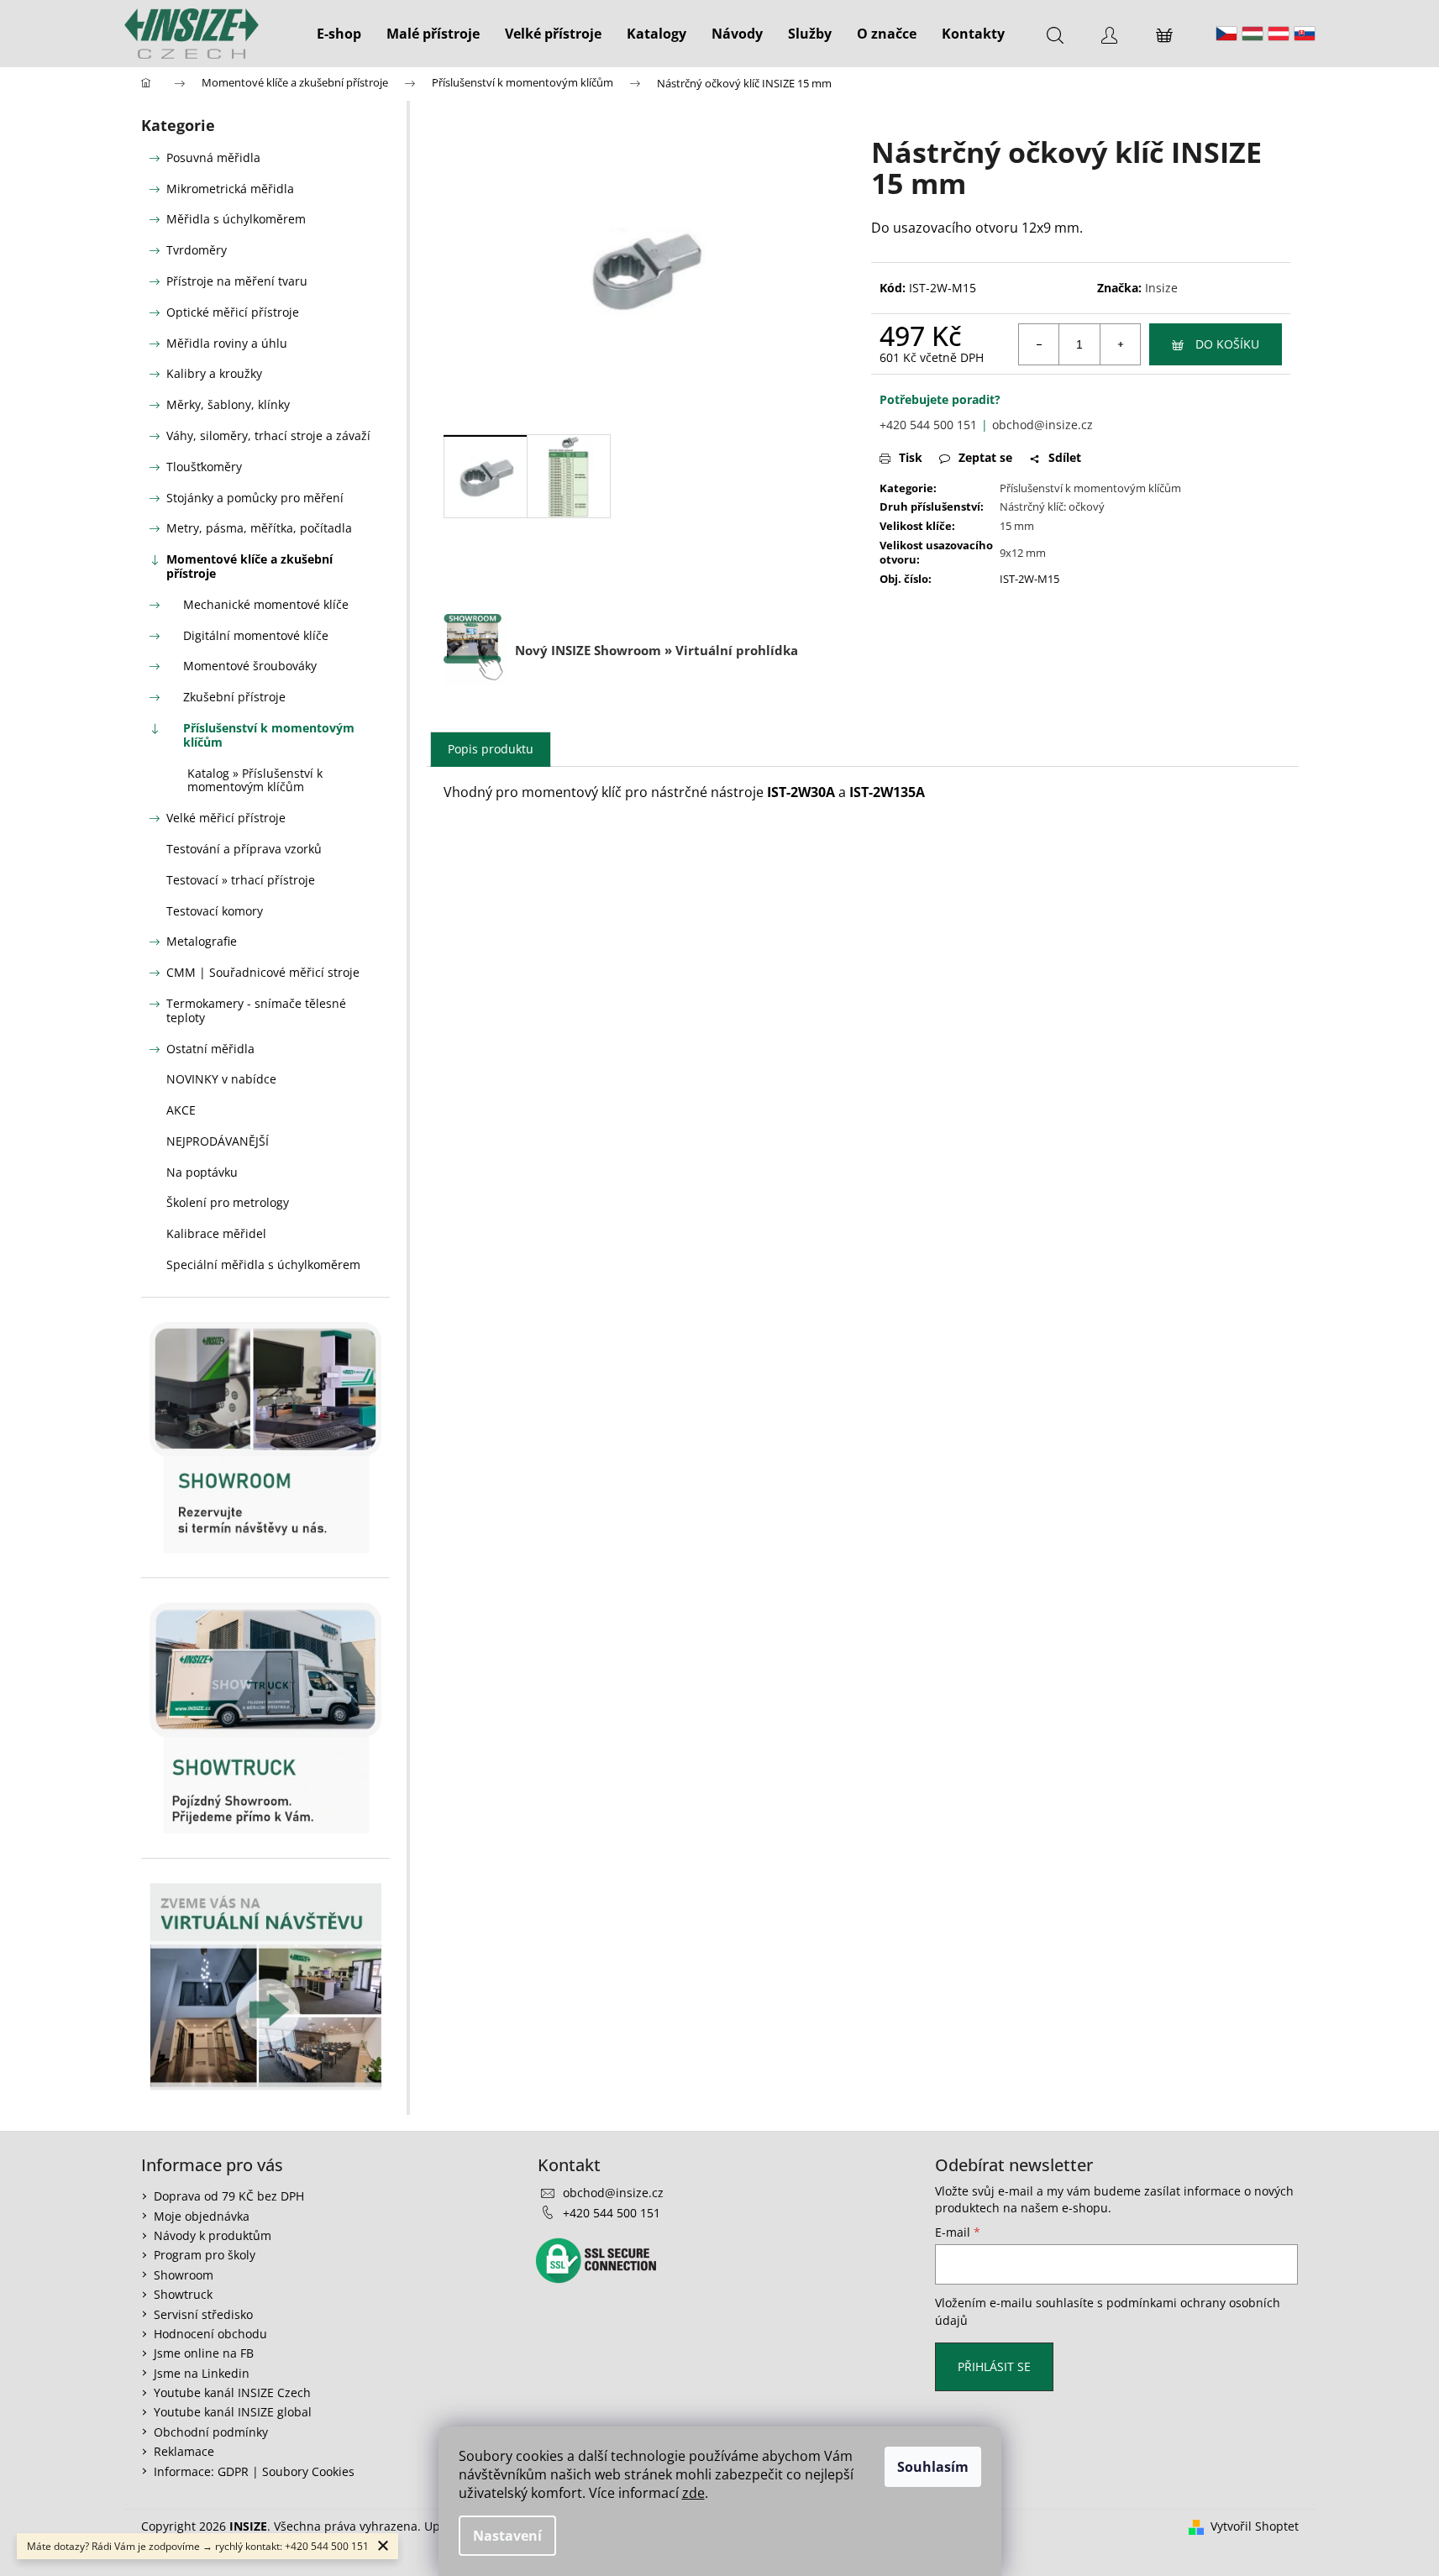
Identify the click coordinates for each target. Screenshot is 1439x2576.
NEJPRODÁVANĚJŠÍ (218, 1141)
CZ (1226, 34)
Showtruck (183, 2294)
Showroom (184, 2275)
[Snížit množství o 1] (1039, 344)
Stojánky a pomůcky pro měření (255, 498)
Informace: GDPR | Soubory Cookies (254, 2471)
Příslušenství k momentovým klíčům (269, 735)
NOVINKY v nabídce (221, 1079)
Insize (1161, 288)
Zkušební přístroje (234, 697)
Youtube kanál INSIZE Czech (232, 2392)
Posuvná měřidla (213, 157)
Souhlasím (933, 2467)
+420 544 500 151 (928, 425)
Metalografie (202, 941)
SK (1305, 34)
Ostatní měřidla (210, 1049)
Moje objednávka (202, 2216)
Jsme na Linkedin (202, 2373)
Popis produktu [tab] (491, 749)
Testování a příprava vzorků (244, 849)
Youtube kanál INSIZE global (233, 2412)
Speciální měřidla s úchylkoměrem (263, 1264)
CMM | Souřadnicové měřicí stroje (263, 972)
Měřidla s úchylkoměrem (236, 219)
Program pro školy (205, 2255)
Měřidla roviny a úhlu (227, 343)
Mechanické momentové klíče (266, 604)
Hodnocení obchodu (210, 2334)
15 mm (1017, 526)
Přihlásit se (994, 2366)
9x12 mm (1023, 553)
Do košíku (1227, 344)
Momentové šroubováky (250, 666)
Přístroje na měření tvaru (237, 281)
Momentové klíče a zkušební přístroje (249, 566)
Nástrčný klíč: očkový (1052, 506)
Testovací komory (215, 911)
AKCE (181, 1110)
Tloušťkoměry (204, 467)
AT (1279, 34)
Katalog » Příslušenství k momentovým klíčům (255, 780)
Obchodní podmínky (211, 2432)
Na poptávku (202, 1172)
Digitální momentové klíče (256, 635)
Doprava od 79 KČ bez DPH (229, 2196)
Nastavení (507, 2536)
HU (1253, 34)
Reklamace (184, 2451)
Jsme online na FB (204, 2353)
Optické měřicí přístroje (233, 312)
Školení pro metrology (228, 1202)
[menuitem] (339, 34)
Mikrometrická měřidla (230, 189)
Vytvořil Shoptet (1255, 2526)
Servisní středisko (203, 2314)
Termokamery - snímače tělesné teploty (256, 1010)
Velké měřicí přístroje (226, 818)
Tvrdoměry (197, 250)
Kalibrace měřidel (216, 1233)
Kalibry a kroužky (214, 373)
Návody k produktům (213, 2235)
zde (693, 2493)
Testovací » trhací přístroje (241, 880)
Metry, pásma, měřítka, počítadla (259, 528)
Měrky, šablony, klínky (228, 404)
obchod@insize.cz (1042, 425)
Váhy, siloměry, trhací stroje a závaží (268, 435)
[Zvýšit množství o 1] (1120, 344)
